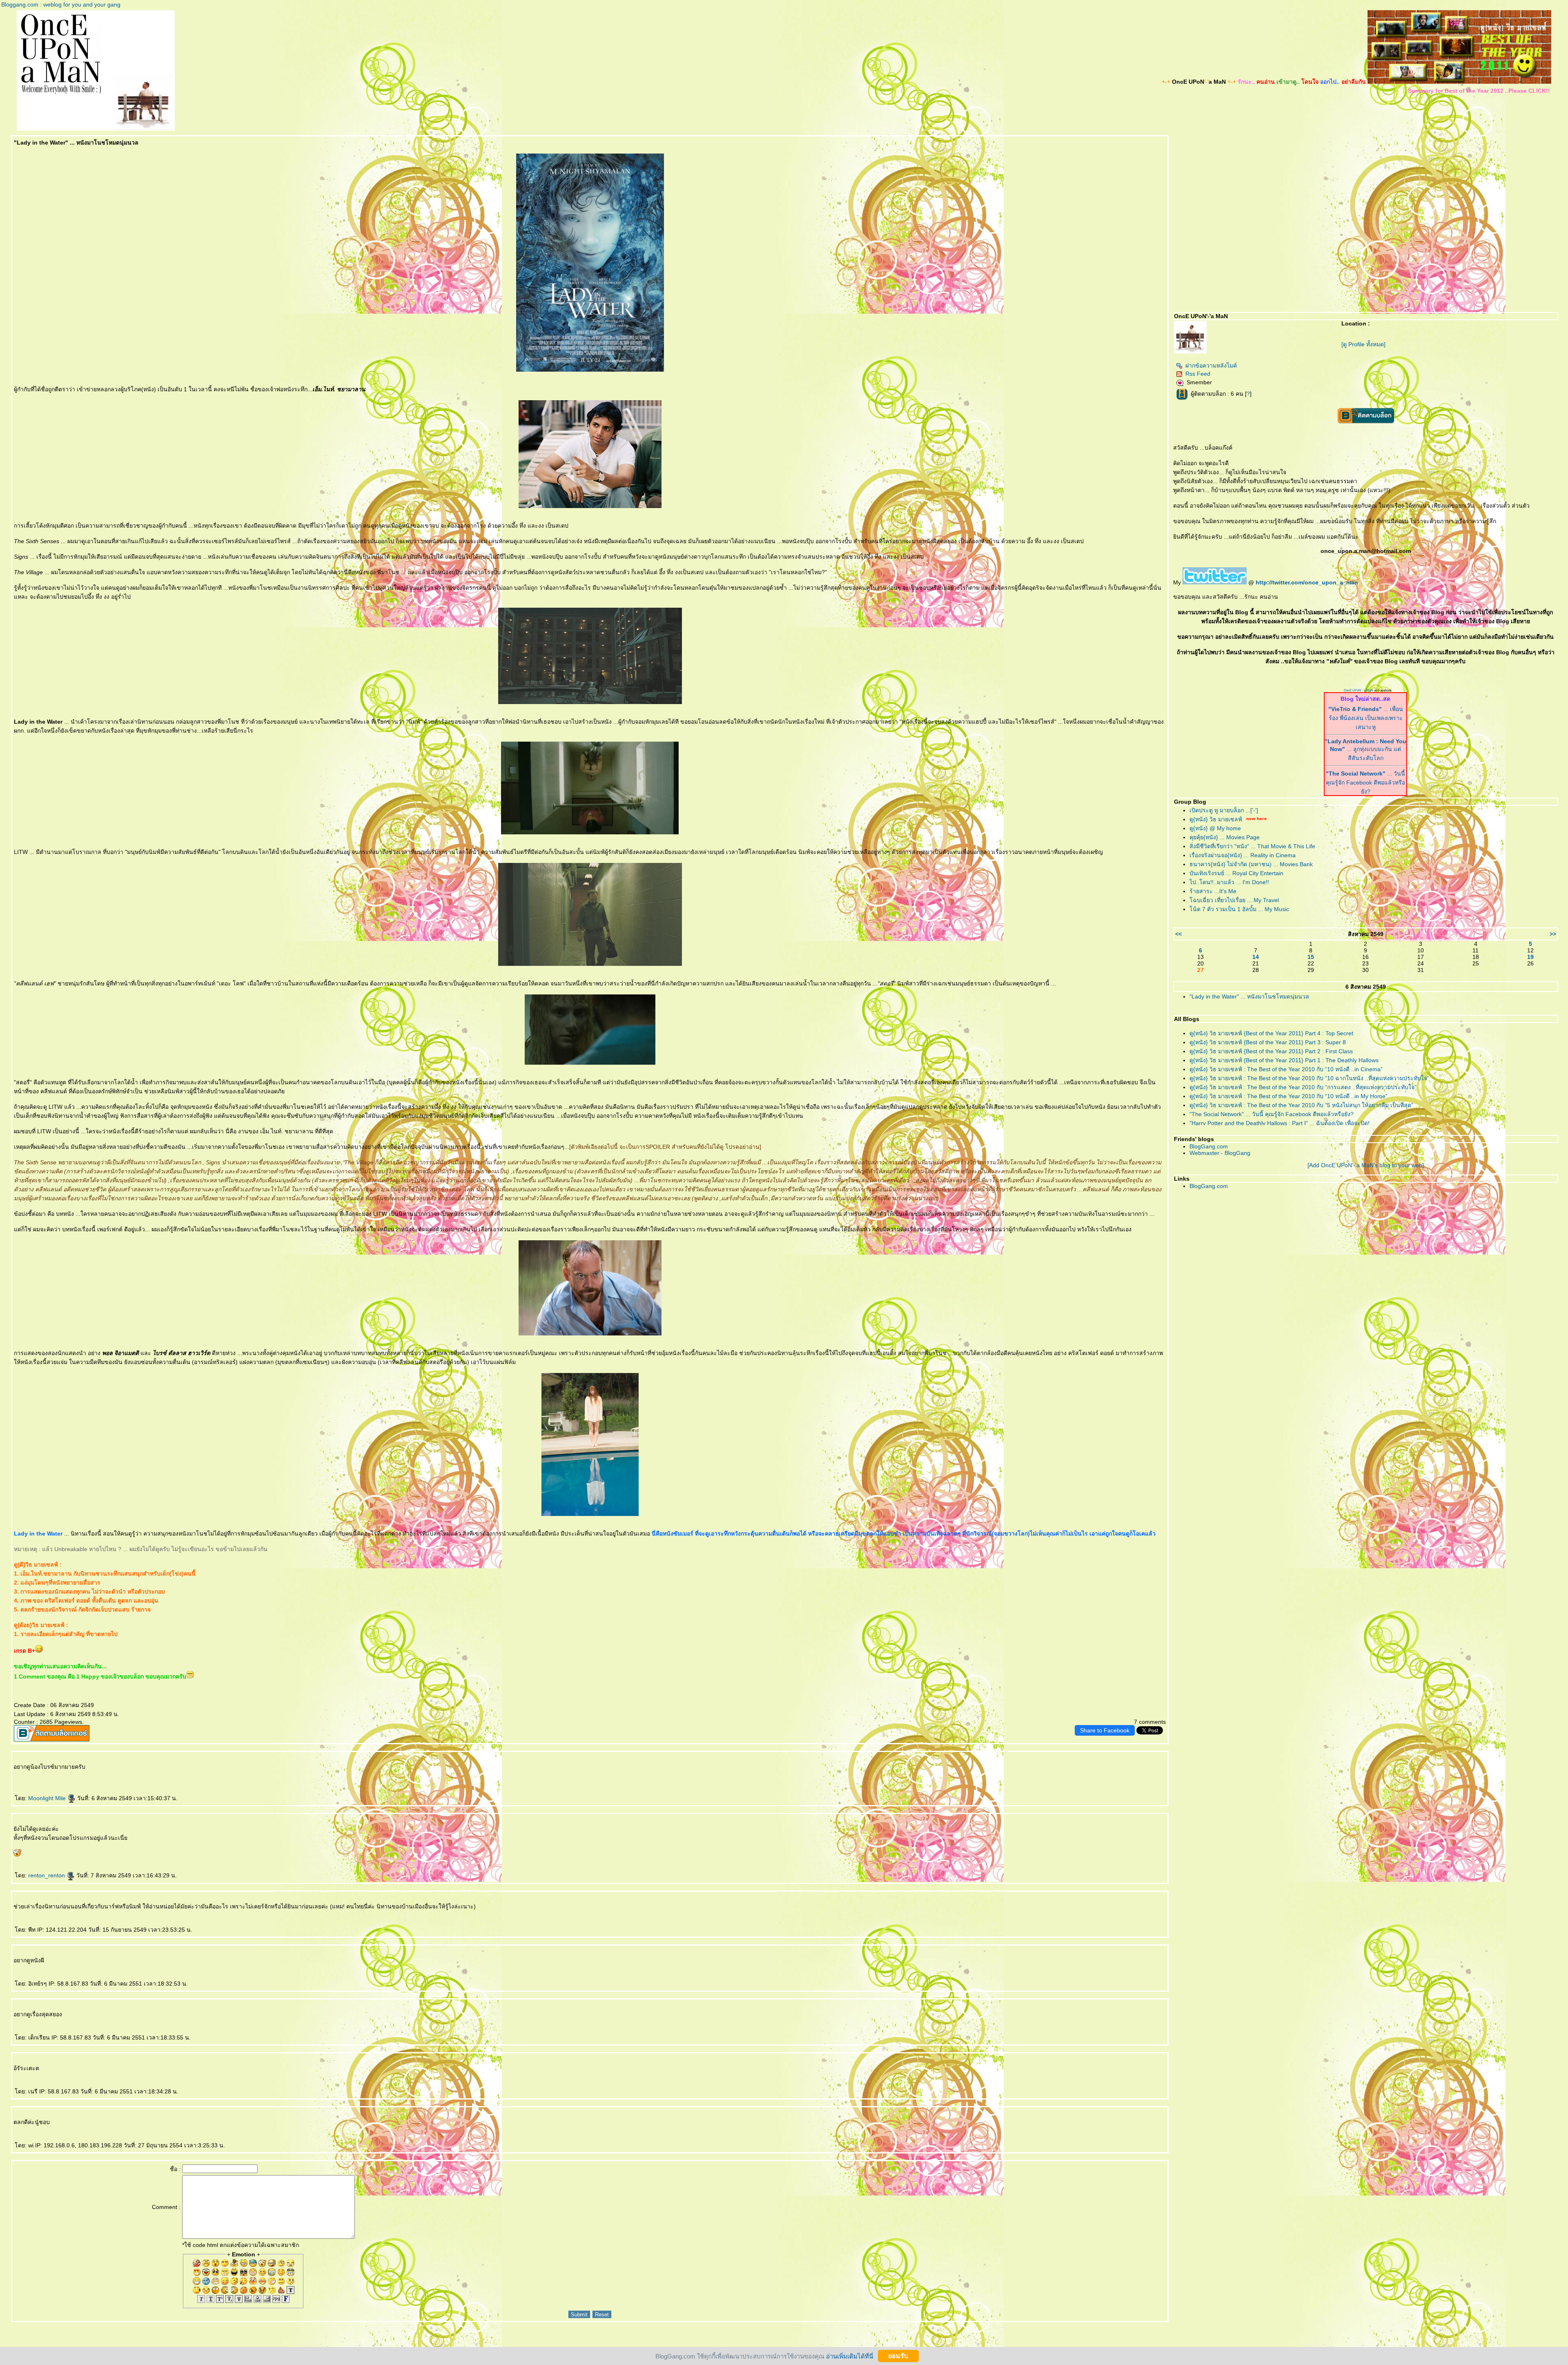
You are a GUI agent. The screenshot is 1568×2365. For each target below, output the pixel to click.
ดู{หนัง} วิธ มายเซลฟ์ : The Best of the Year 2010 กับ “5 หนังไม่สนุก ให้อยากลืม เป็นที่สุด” (1301, 1105)
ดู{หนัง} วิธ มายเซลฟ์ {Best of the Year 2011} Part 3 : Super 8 (1268, 1042)
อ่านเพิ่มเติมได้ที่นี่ (850, 2356)
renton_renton (47, 1875)
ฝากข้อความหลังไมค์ (1211, 366)
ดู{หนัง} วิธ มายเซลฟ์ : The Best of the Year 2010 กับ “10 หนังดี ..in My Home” (1288, 1096)
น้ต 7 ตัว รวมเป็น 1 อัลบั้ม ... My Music (1239, 909)
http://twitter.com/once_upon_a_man (1307, 582)
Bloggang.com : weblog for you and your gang (61, 4)
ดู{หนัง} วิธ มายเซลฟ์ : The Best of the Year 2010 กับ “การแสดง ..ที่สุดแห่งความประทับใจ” (1303, 1087)
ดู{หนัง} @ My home (1215, 828)
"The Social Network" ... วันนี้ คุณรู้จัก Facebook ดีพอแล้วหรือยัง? (1272, 1114)
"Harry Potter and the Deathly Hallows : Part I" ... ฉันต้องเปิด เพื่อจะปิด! (1280, 1123)
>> (1553, 934)
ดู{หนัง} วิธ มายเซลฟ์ (1216, 819)
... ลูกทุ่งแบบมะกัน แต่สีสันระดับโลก (1365, 750)
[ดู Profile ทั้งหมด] (1363, 344)
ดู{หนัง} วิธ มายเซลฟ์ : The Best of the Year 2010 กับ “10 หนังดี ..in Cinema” (1286, 1069)
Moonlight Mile (48, 1798)
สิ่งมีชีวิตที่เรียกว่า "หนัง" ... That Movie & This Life (1252, 846)
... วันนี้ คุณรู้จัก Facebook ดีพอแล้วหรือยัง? (1365, 782)
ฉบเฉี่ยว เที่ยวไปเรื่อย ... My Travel (1234, 900)
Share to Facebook (1105, 1730)
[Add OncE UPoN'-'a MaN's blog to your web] (1366, 1165)
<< (1178, 934)
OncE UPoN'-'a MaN (1359, 690)
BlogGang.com (1209, 1146)
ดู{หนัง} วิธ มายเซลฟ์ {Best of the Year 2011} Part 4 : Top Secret (1271, 1033)
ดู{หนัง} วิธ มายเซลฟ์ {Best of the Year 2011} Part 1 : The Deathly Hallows (1284, 1060)
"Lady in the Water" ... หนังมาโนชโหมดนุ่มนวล (1249, 996)
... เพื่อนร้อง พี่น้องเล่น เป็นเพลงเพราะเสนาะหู (1366, 718)
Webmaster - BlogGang (1220, 1153)
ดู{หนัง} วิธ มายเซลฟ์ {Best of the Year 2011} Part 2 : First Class (1271, 1051)
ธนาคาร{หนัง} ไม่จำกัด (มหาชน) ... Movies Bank (1251, 864)
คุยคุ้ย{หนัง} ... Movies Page (1225, 837)
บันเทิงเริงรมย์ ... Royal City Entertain (1236, 873)
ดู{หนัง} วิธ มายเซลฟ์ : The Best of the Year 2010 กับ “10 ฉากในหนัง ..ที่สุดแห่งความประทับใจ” (1309, 1078)
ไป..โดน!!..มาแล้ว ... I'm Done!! (1229, 882)
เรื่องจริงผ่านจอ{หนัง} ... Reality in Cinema (1243, 855)
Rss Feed (1198, 374)
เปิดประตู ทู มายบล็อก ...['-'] (1224, 810)
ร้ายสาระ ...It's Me (1213, 891)
